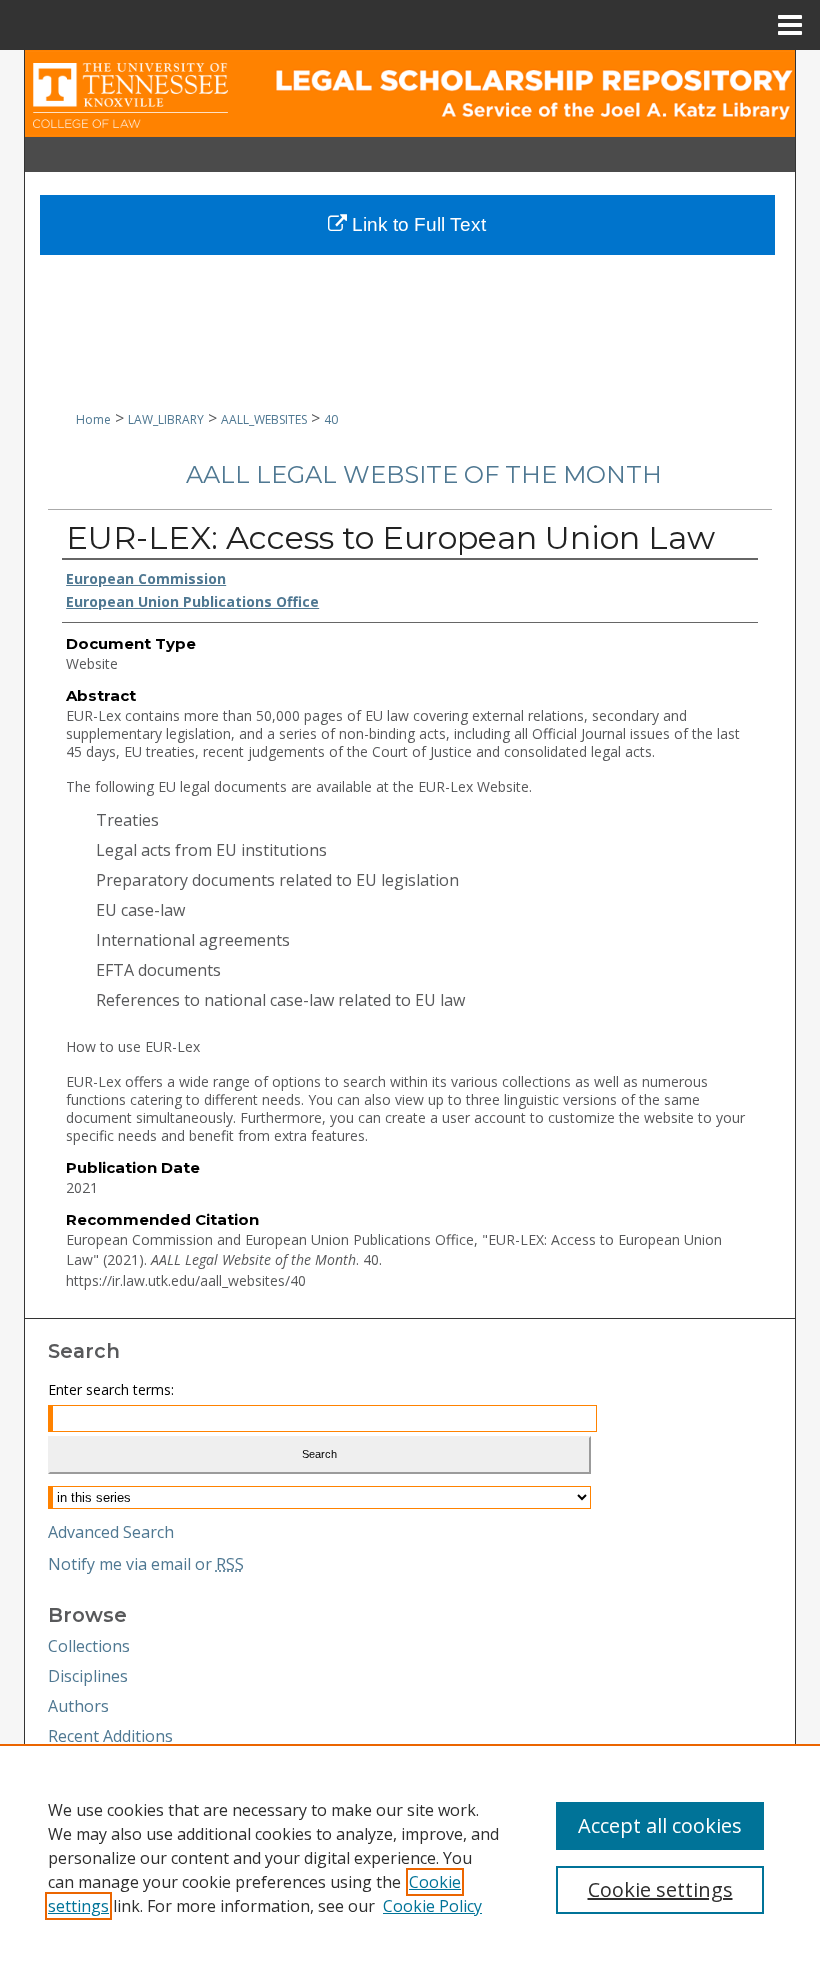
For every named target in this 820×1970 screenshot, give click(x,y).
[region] (410, 1857)
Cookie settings (660, 1889)
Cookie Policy (432, 1906)
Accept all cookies (660, 1825)
